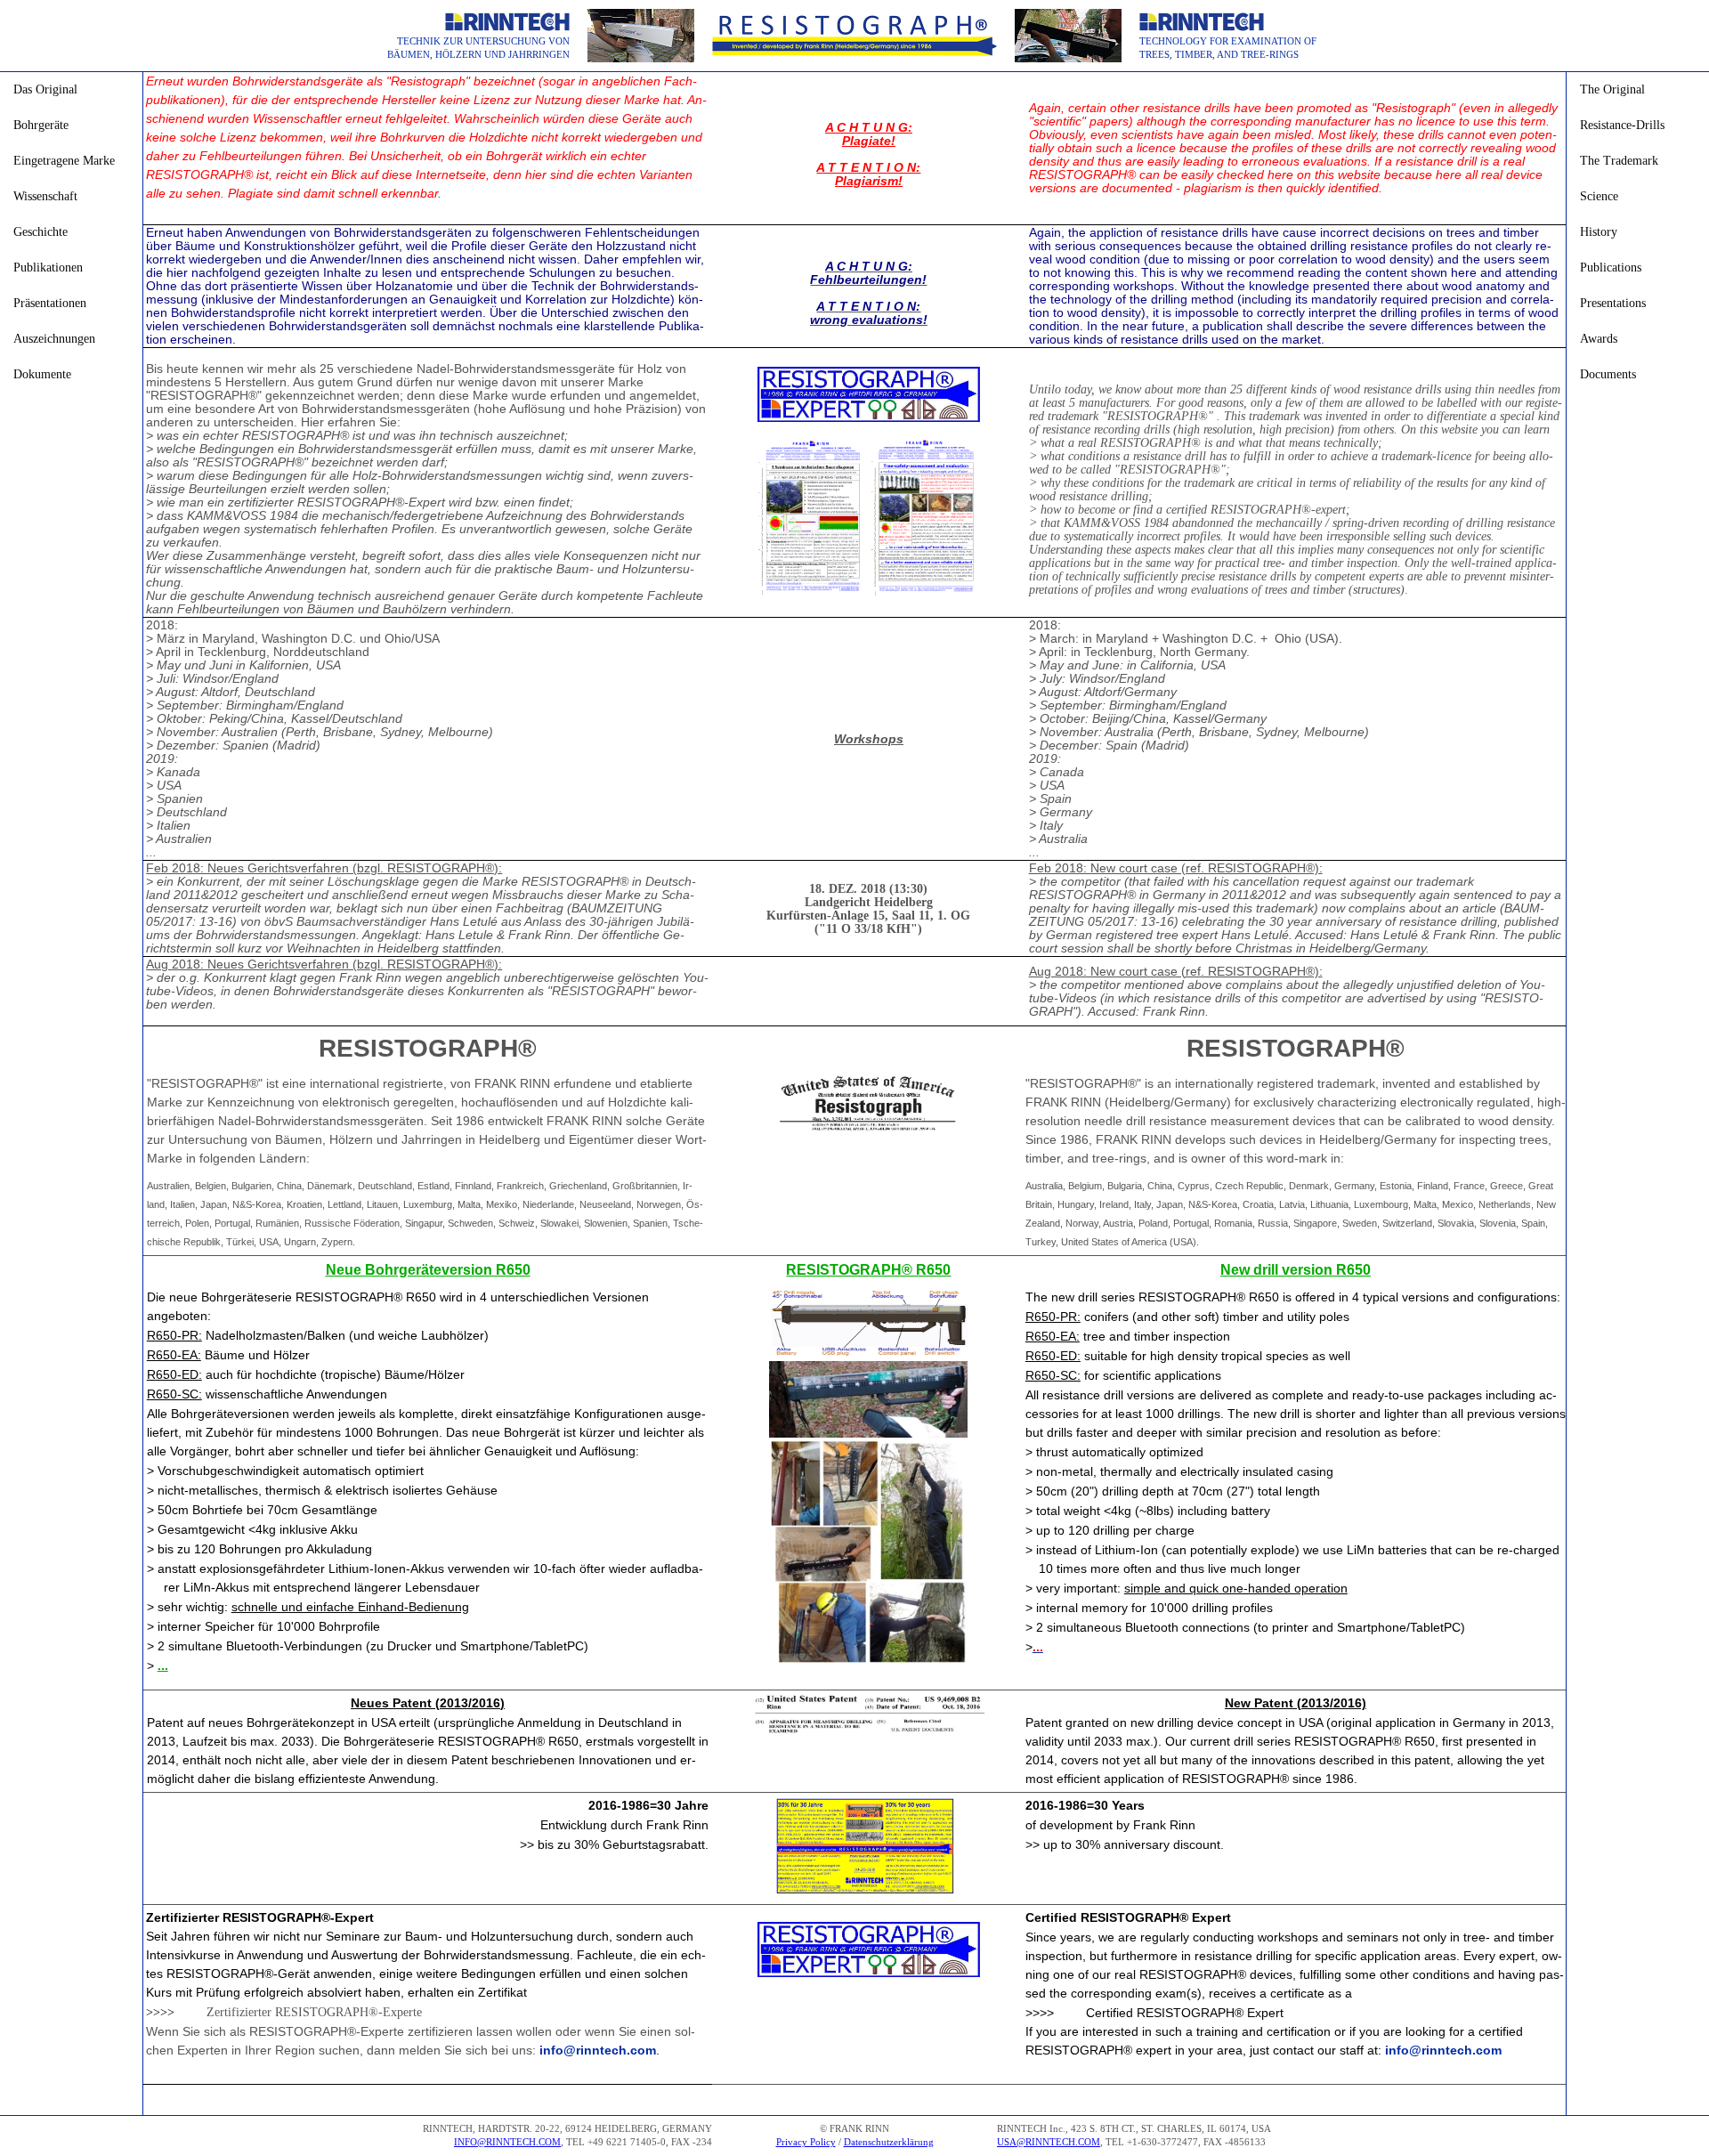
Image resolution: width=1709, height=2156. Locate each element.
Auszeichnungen (54, 339)
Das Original (45, 89)
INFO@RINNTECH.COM (507, 2142)
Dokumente (42, 374)
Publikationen (48, 267)
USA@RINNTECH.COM (1049, 2142)
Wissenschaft (45, 196)
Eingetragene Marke (64, 161)
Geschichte (40, 232)
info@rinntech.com (598, 2050)
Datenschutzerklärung (889, 2142)
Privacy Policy (806, 2142)
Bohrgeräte (41, 125)
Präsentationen (50, 303)
